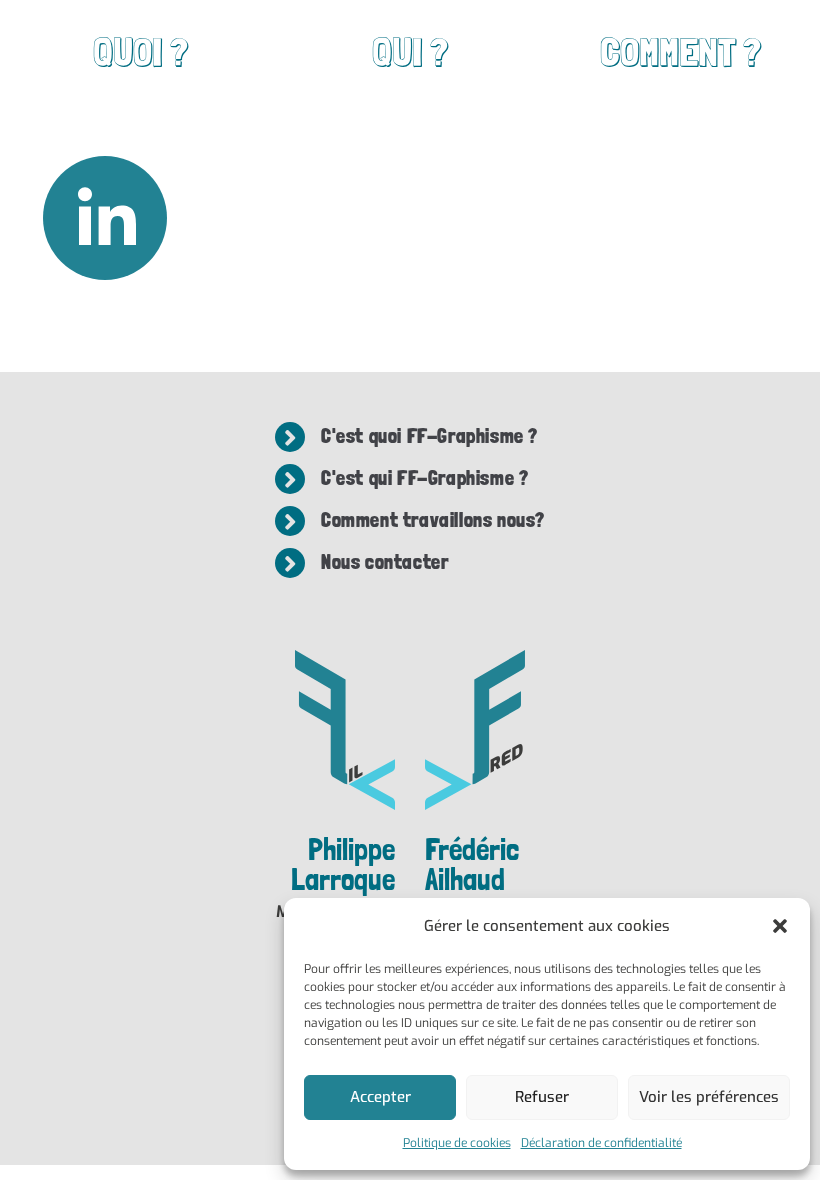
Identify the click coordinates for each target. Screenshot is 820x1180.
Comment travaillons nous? (433, 520)
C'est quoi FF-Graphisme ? (429, 436)
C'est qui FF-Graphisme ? (424, 478)
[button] (780, 926)
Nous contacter (384, 562)
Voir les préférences (709, 1097)
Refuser (542, 1097)
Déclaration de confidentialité (601, 1143)
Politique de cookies (457, 1143)
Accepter (380, 1097)
